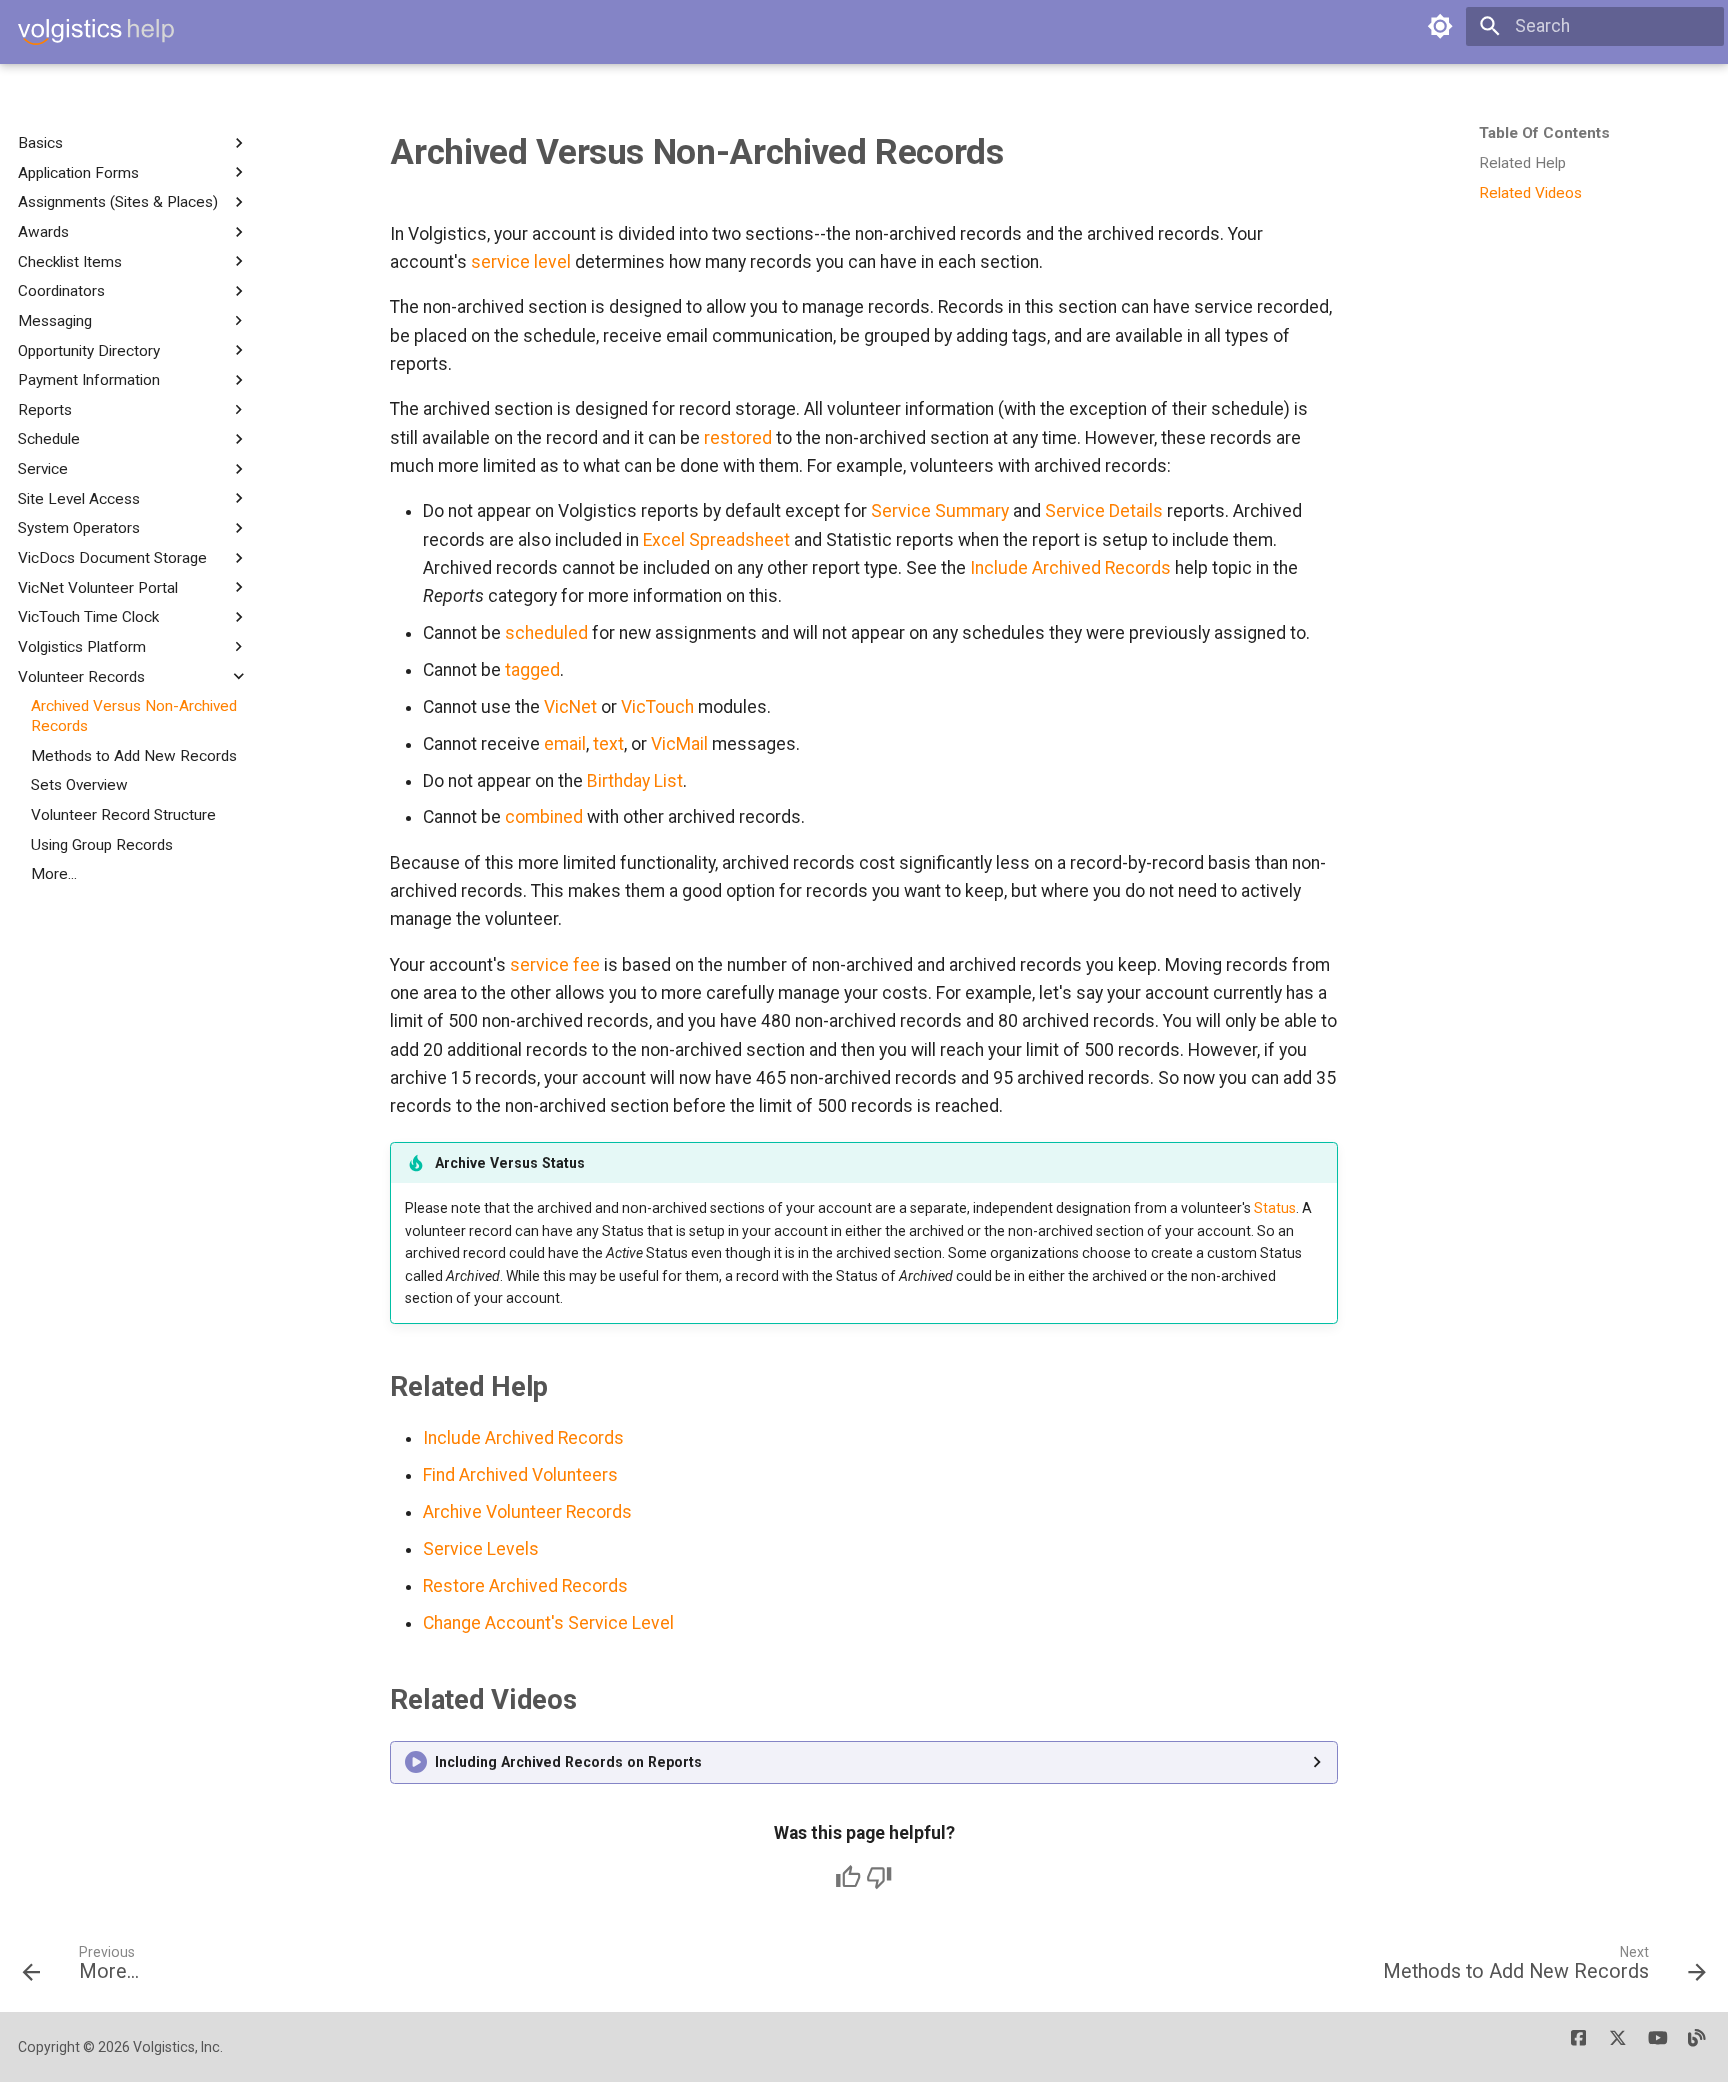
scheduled (546, 633)
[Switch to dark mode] (1440, 26)
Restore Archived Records (525, 1586)
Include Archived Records (1070, 568)
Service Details (1104, 511)
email (565, 744)
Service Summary (940, 511)
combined (544, 817)
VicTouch (657, 707)
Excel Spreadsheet (716, 540)
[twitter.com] (1617, 2046)
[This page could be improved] (879, 1877)
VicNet (570, 707)
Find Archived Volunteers (520, 1475)
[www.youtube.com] (1657, 2046)
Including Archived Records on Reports (568, 1762)
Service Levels (481, 1549)
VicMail (679, 744)
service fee (555, 965)
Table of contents (1544, 133)
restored (738, 438)
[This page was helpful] (848, 1877)
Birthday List (635, 781)
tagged (532, 670)
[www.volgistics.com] (1697, 2046)
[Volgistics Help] (96, 32)
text (608, 744)
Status (1275, 1208)
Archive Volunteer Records (527, 1512)
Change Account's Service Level (548, 1623)
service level (521, 262)
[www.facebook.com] (1578, 2046)
